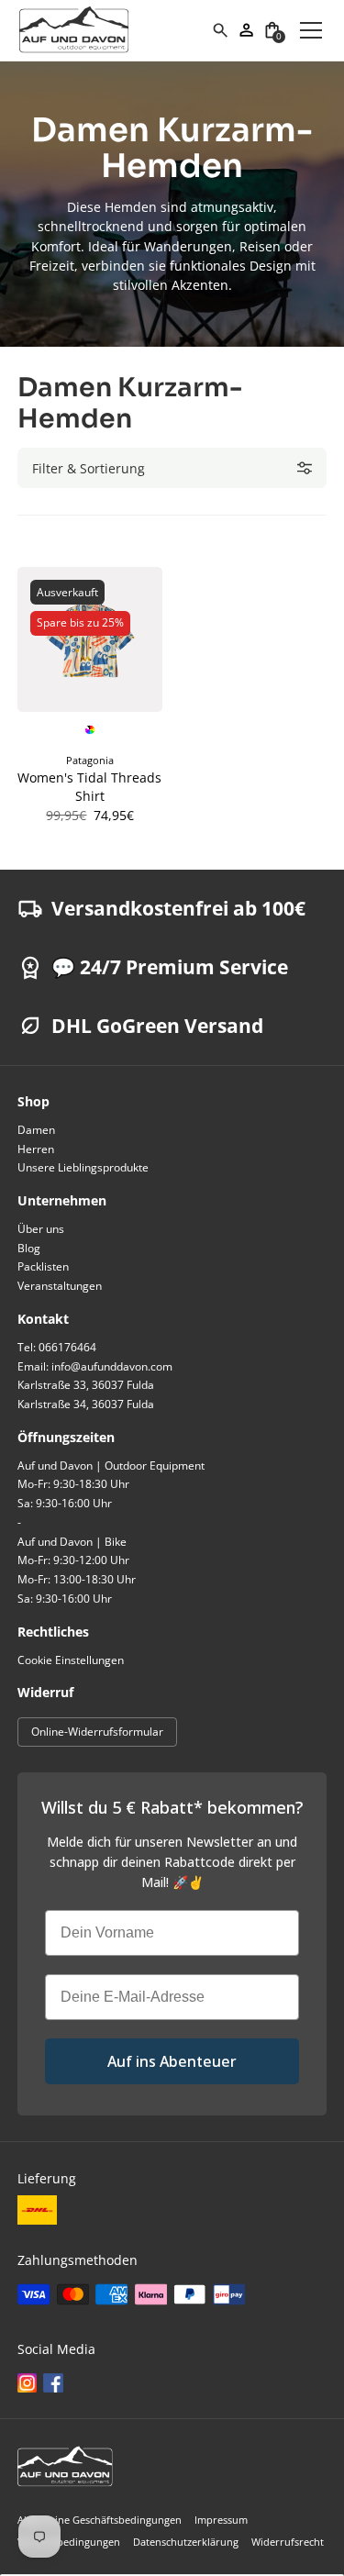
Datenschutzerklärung (186, 2542)
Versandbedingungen (69, 2542)
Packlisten (43, 1266)
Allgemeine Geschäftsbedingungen (100, 2520)
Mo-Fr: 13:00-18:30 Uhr (77, 1579)
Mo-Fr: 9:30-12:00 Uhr (73, 1560)
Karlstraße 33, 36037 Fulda (86, 1385)
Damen (36, 1130)
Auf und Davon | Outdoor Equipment (111, 1466)
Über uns (41, 1229)
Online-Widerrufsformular (97, 1732)
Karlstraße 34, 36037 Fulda (86, 1404)
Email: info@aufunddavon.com (95, 1366)
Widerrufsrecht (288, 2542)
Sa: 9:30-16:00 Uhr (65, 1503)
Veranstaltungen (60, 1286)
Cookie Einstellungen (71, 1660)
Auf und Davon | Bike (72, 1542)
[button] (272, 30)
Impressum (221, 2520)
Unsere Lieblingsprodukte (83, 1167)
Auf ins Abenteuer (172, 2061)
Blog (29, 1248)
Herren (36, 1149)
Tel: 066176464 (57, 1347)
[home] (115, 30)
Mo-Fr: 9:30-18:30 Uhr (73, 1484)
